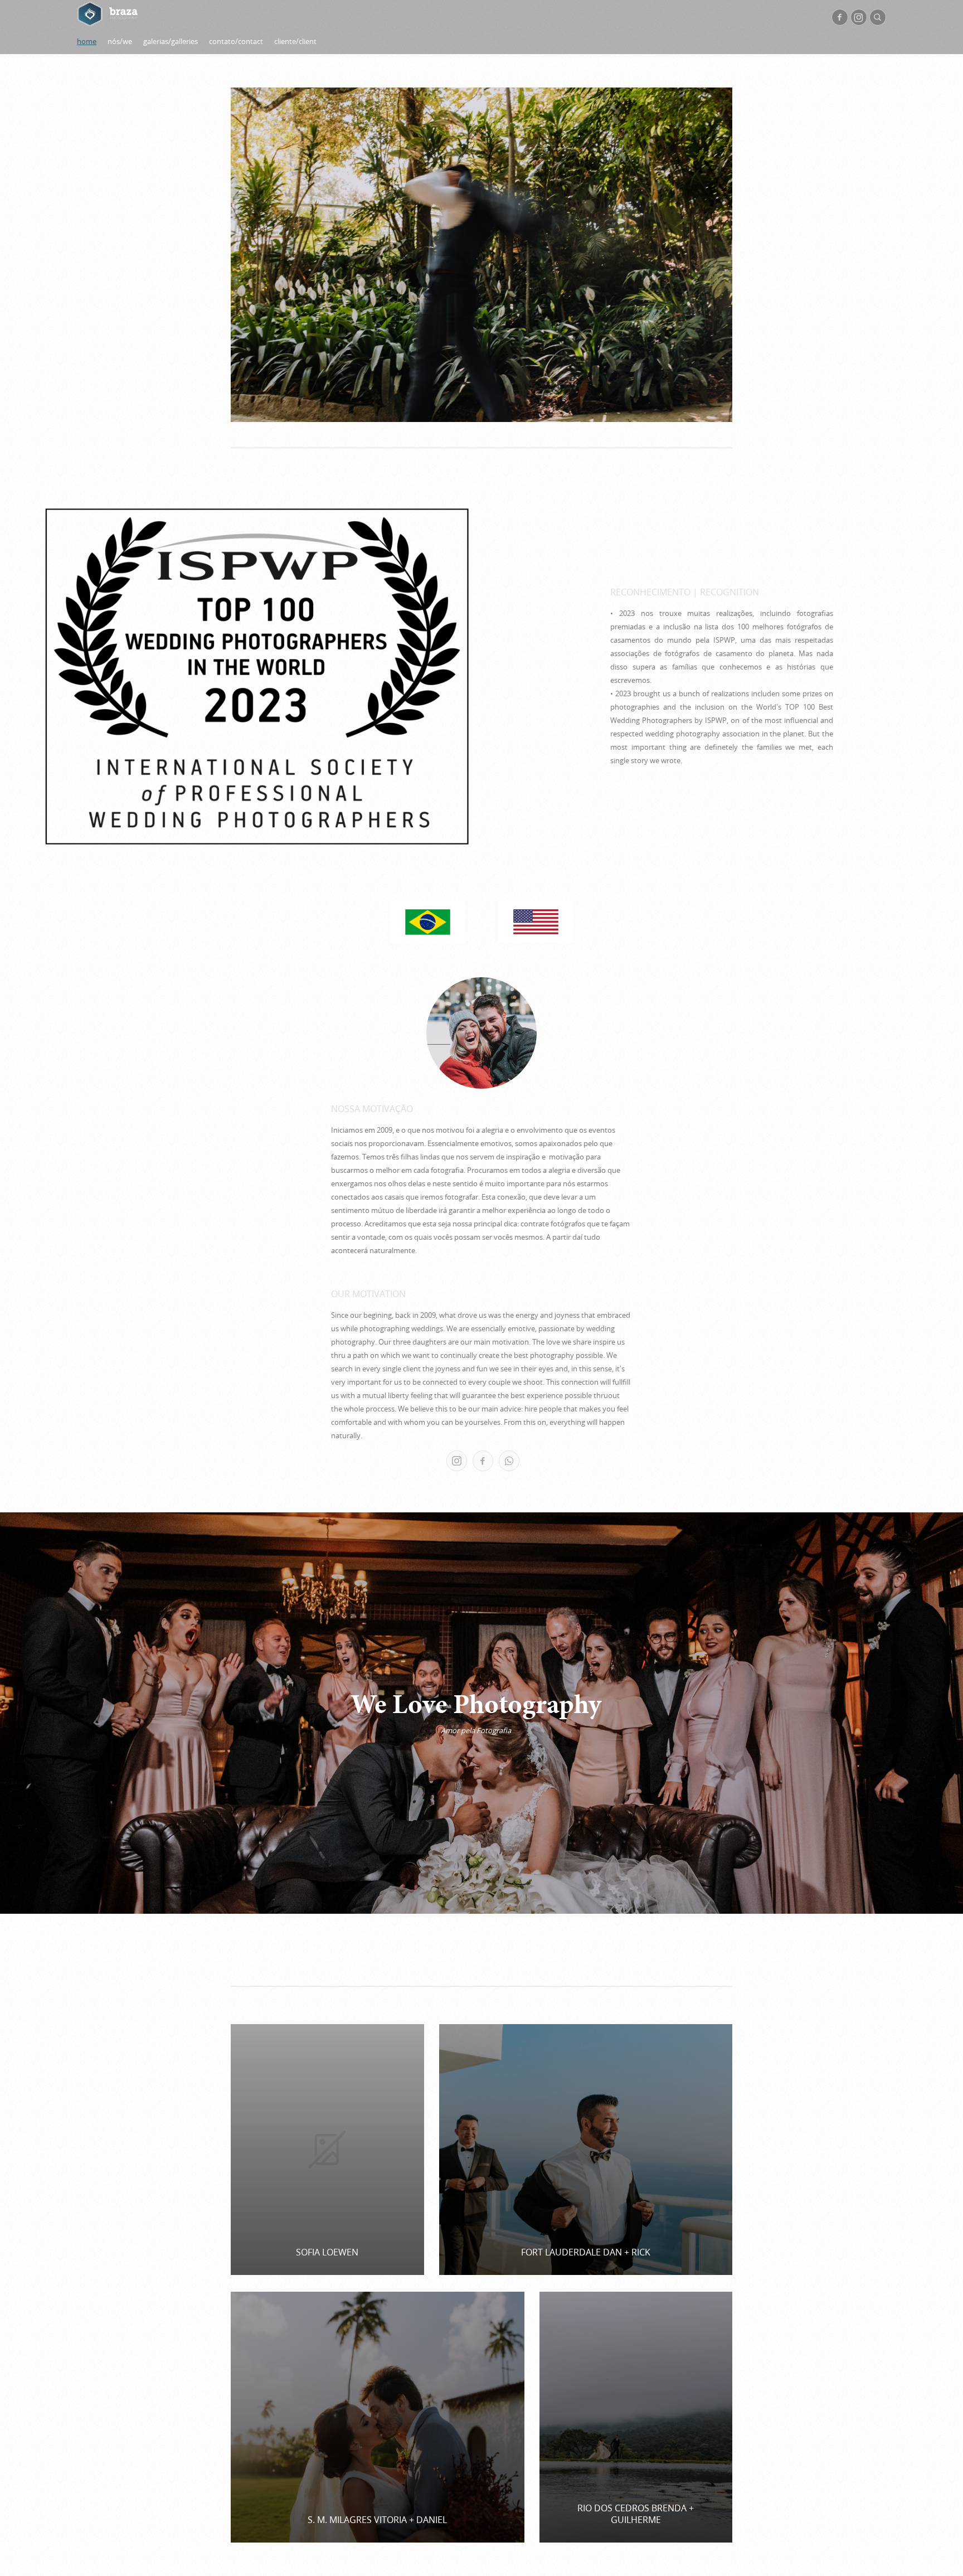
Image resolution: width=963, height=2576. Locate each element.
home (87, 41)
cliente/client (295, 41)
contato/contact (236, 41)
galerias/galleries (171, 41)
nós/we (120, 41)
